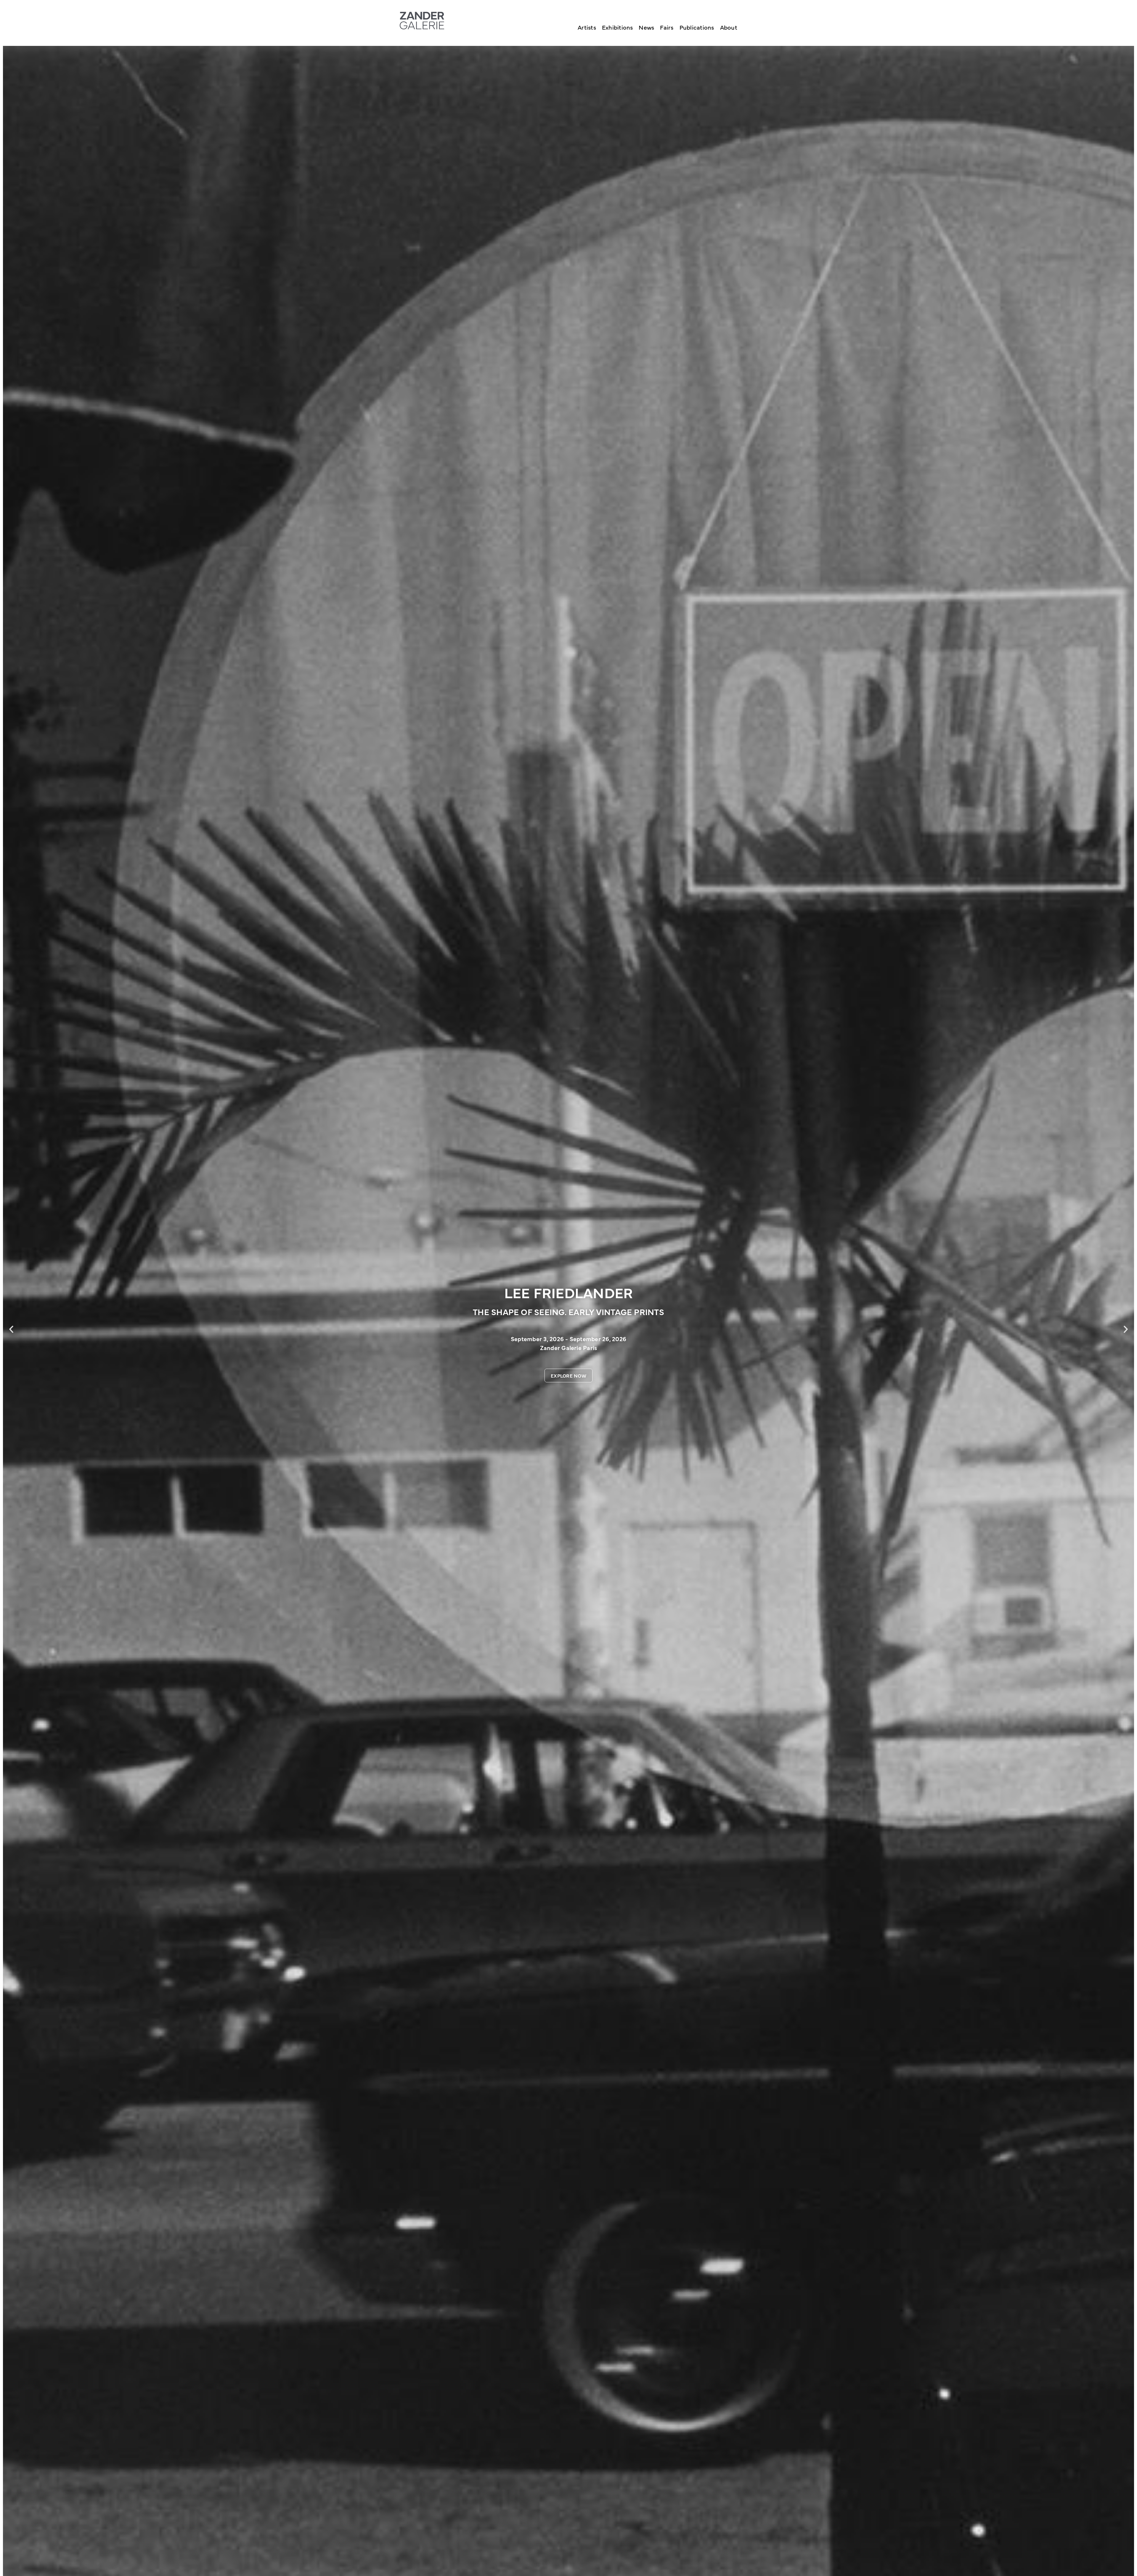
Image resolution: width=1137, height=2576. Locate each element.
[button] (11, 1329)
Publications (697, 27)
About (729, 27)
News (646, 27)
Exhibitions (618, 27)
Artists (587, 27)
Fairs (667, 27)
